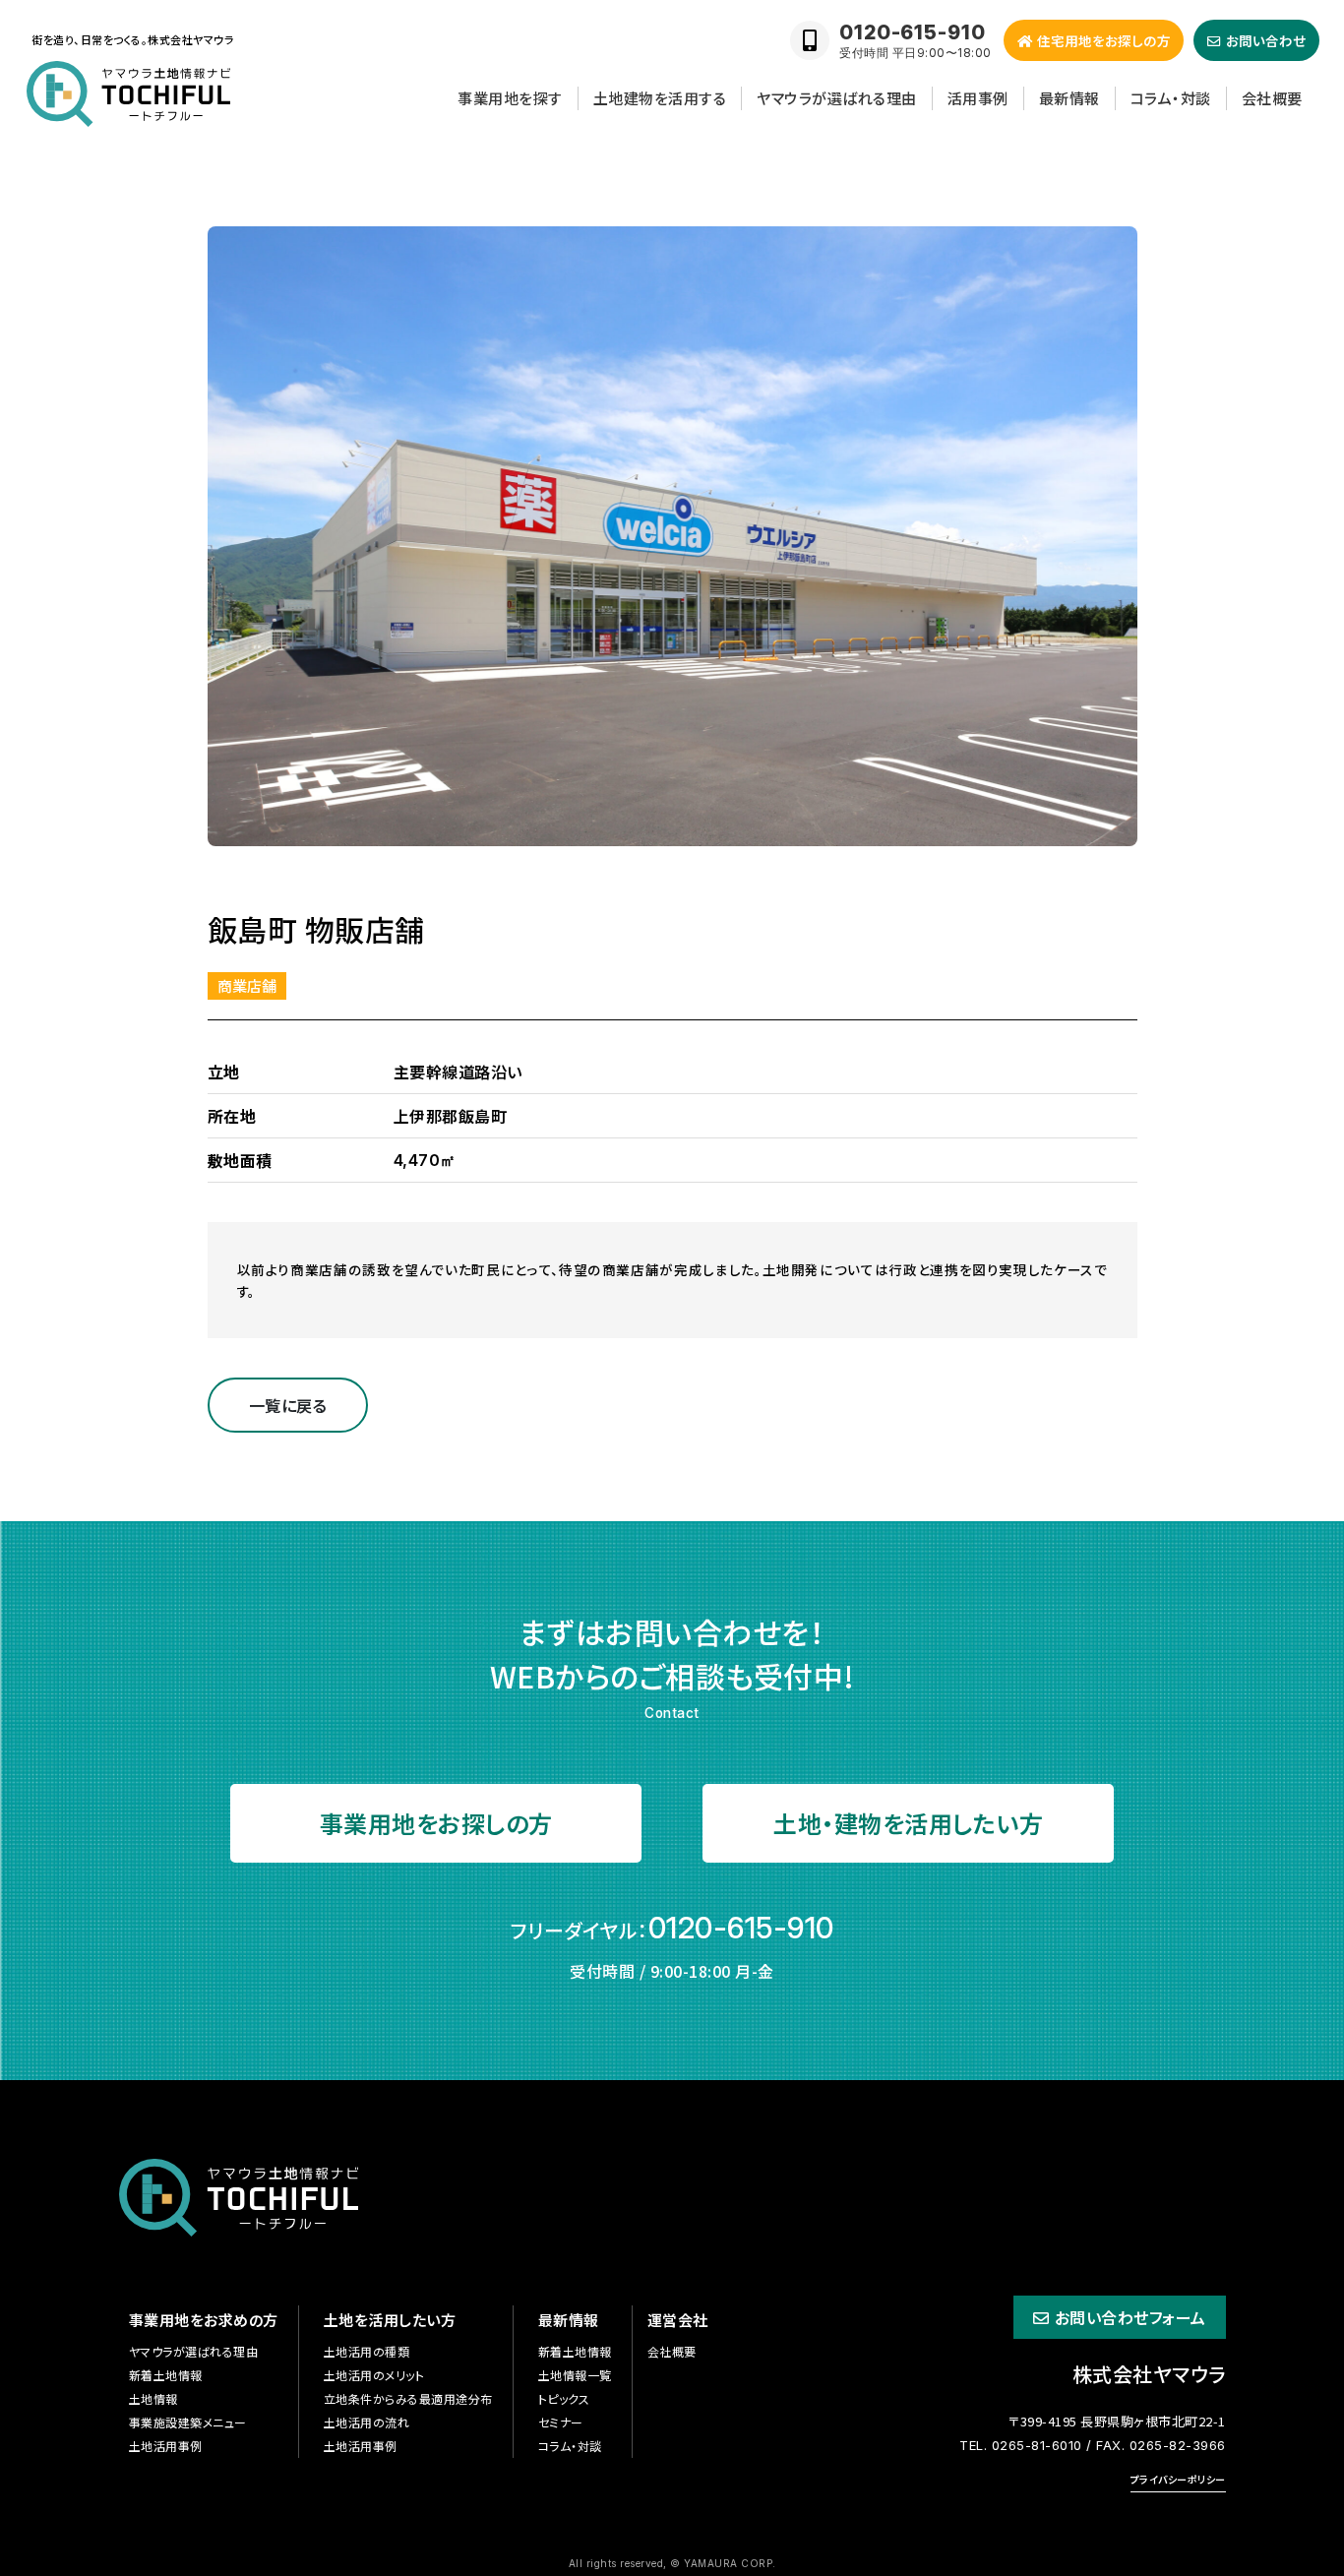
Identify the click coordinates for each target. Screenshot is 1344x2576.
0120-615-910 (741, 1928)
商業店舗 (247, 985)
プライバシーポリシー (1178, 2479)
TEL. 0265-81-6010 (1021, 2445)
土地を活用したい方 (390, 2320)
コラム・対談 (1171, 98)
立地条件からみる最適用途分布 (408, 2398)
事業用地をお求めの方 (204, 2320)
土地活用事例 (166, 2446)
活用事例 (978, 98)
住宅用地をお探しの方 (1104, 40)
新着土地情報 (166, 2375)
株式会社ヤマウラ (1149, 2374)
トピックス (564, 2398)
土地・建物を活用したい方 (908, 1823)
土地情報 (153, 2398)
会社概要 (1272, 98)
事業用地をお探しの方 (436, 1823)
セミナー (561, 2422)
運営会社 (678, 2320)
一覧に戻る (288, 1405)
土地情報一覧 (575, 2375)
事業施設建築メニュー (188, 2422)
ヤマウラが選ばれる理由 (837, 98)
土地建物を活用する (660, 98)
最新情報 (1069, 98)
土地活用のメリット (374, 2375)
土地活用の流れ (367, 2422)
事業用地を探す (510, 98)
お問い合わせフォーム (1130, 2317)
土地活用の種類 (367, 2351)
